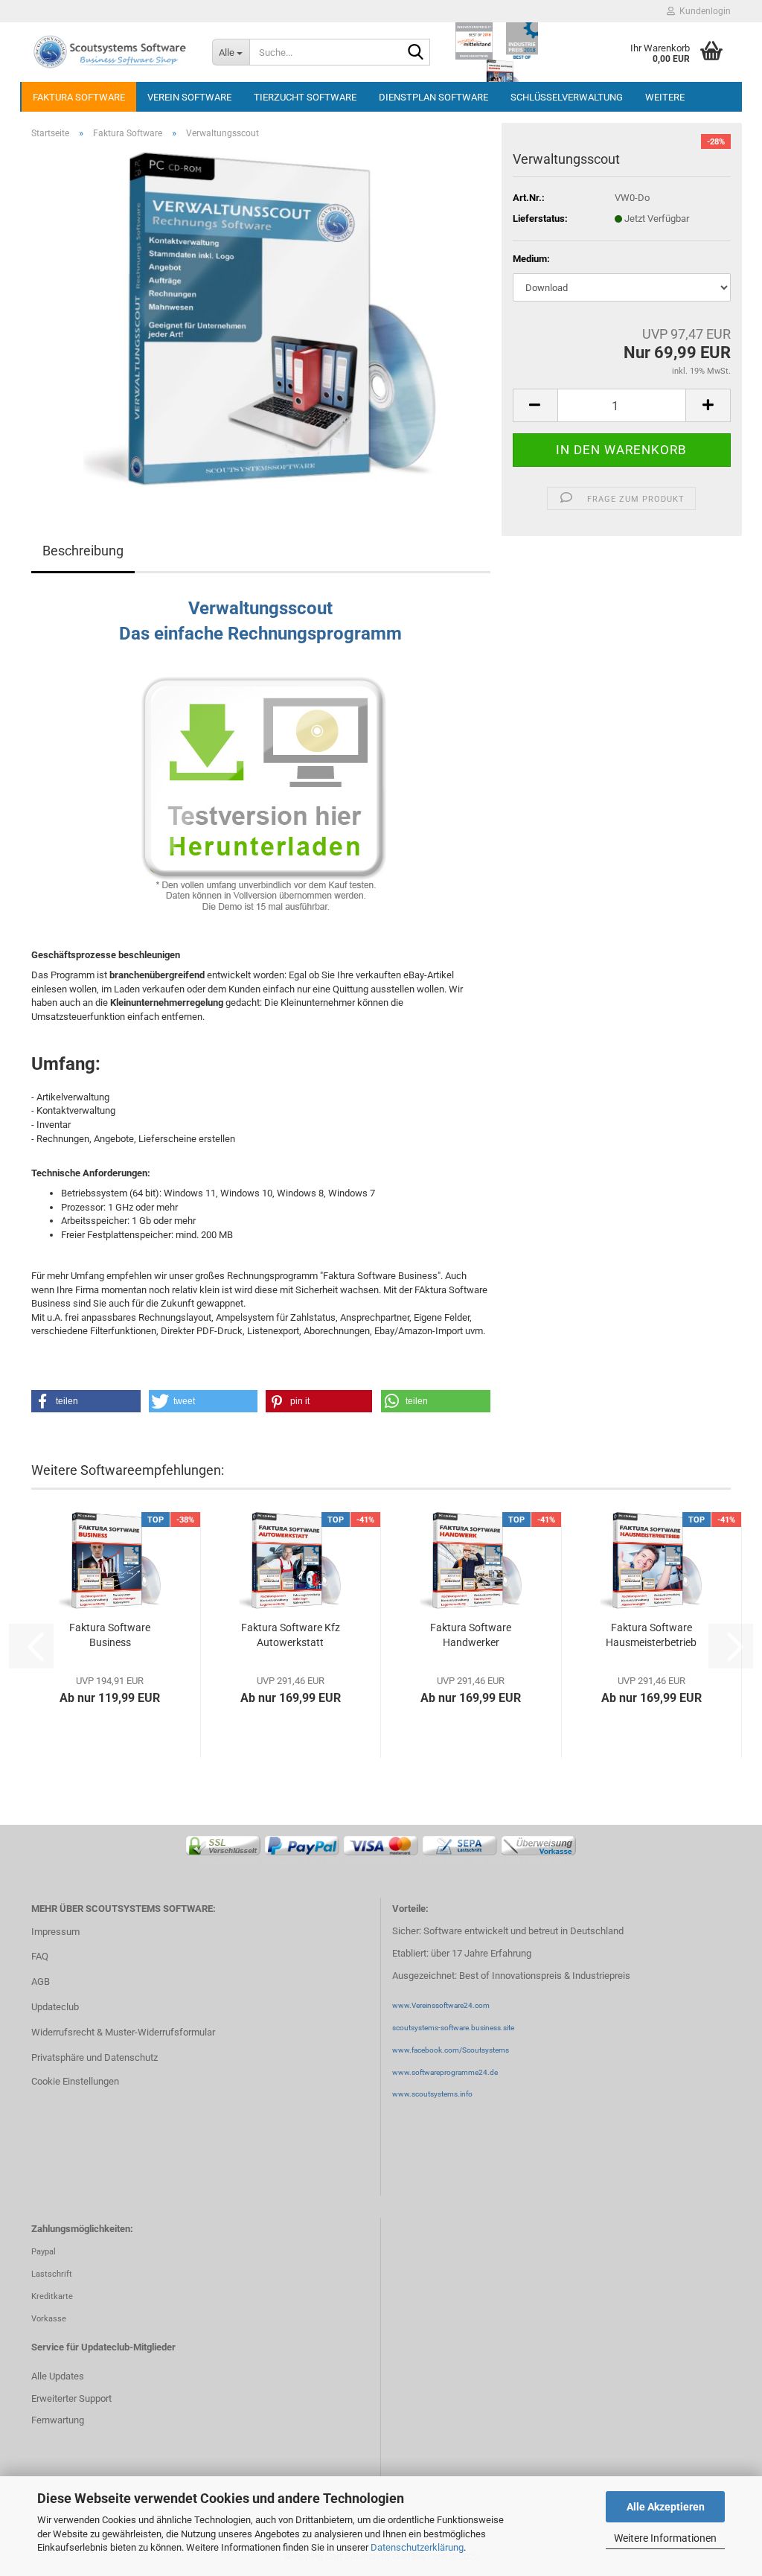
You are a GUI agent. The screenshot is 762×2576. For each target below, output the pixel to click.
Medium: (531, 259)
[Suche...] (416, 53)
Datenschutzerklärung (417, 2547)
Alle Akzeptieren (666, 2507)
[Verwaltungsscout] (261, 318)
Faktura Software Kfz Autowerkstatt (291, 1635)
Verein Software (189, 97)
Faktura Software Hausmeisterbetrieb (651, 1635)
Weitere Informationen (665, 2538)
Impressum (55, 1932)
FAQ (40, 1956)
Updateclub (55, 2007)
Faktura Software (79, 97)
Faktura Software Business (110, 1635)
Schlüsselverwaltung (567, 97)
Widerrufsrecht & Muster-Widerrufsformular (123, 2032)
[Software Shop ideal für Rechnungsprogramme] (111, 52)
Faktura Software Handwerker (471, 1635)
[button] (535, 405)
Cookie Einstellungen (75, 2081)
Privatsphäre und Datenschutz (95, 2057)
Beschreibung (83, 551)
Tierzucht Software (305, 97)
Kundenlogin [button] (703, 11)
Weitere (665, 97)
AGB (41, 1982)
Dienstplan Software (433, 97)
